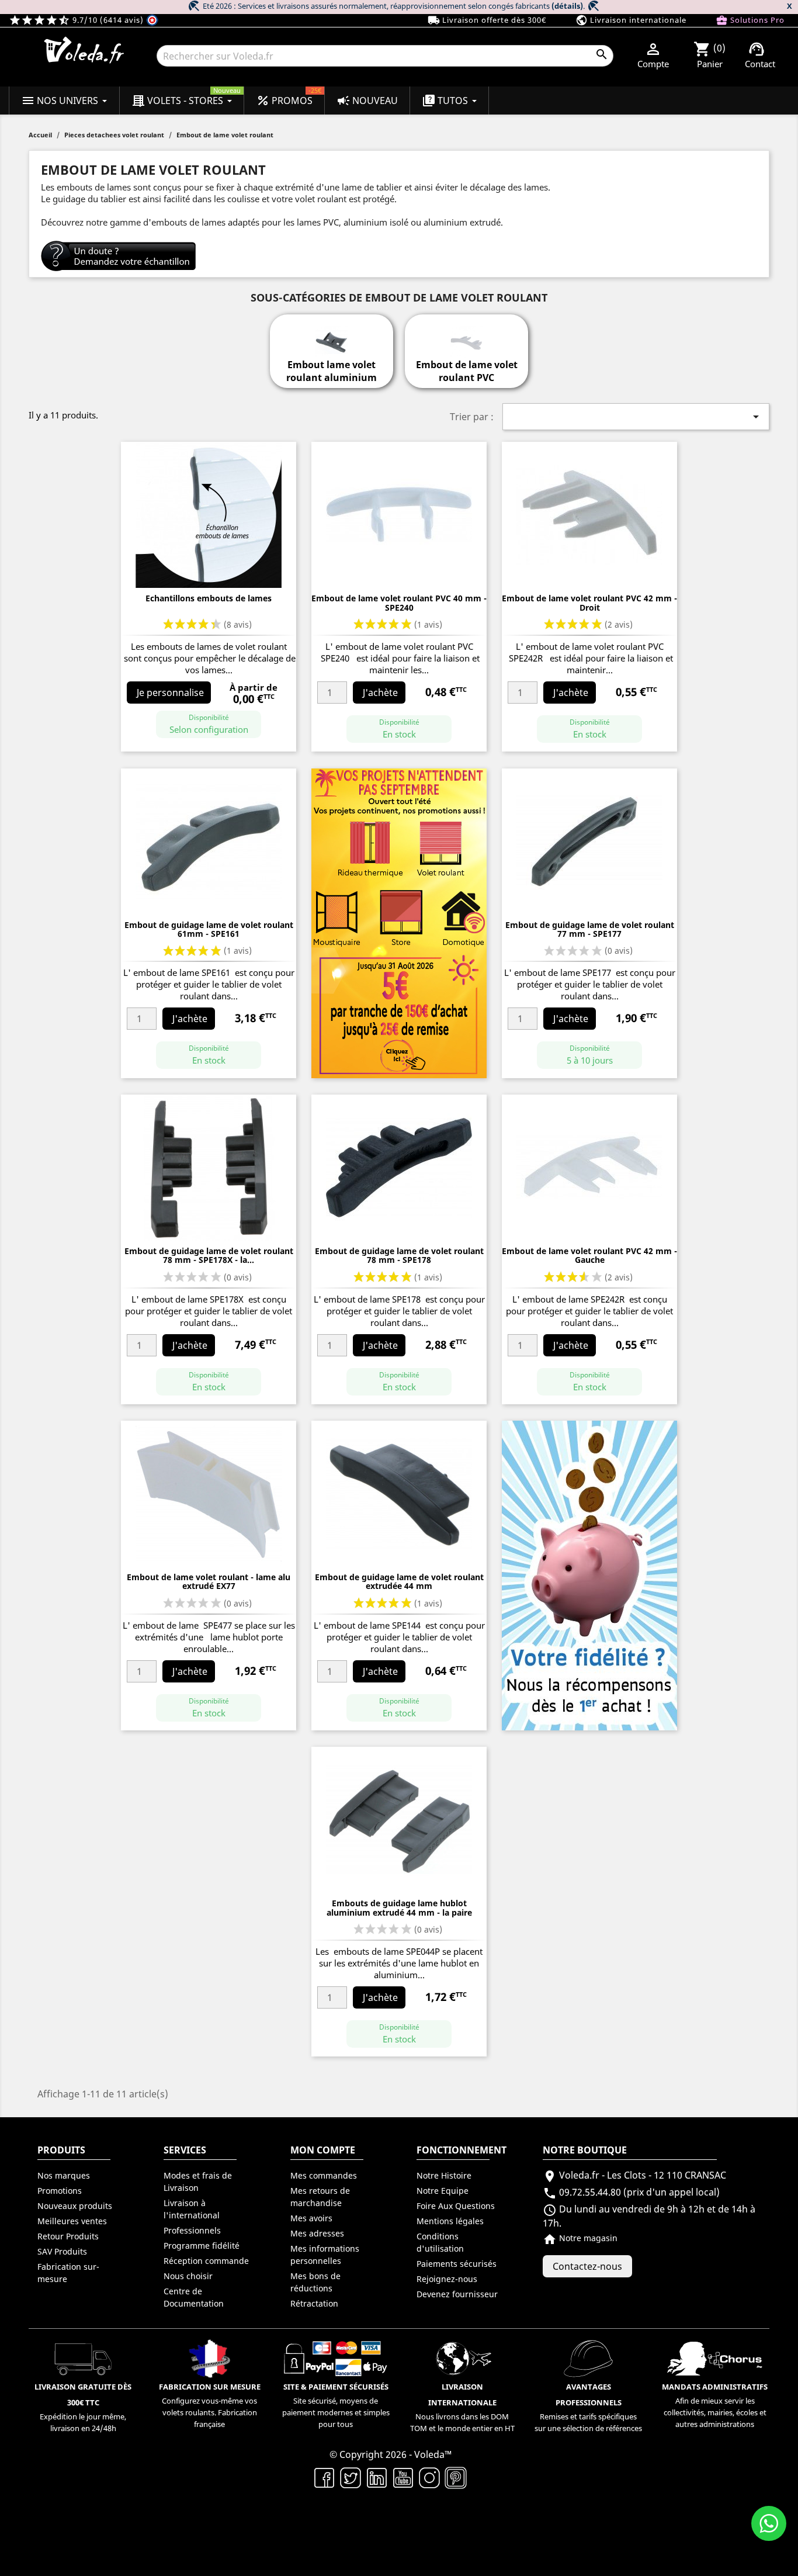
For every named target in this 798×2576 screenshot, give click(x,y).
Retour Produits (68, 2236)
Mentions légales (450, 2221)
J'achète (380, 693)
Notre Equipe (443, 2191)
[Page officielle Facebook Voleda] (325, 2477)
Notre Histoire (444, 2175)
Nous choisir (188, 2276)
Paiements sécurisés (457, 2264)
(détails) (567, 6)
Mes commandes (324, 2175)
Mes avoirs (311, 2218)
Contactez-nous (587, 2266)
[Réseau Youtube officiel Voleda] (403, 2477)
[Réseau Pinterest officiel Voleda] (456, 2477)
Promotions (60, 2191)
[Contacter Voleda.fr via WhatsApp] (769, 2523)
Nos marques (64, 2175)
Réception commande (206, 2261)
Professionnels (192, 2230)
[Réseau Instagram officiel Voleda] (430, 2477)
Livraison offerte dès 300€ (487, 20)
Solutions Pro (750, 20)
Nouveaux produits (75, 2206)
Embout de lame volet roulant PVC (467, 371)
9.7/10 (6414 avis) (77, 20)
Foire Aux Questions (456, 2206)
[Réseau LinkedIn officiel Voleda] (377, 2477)
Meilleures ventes (72, 2221)
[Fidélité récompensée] (589, 1574)
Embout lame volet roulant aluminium (332, 371)
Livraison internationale (631, 20)
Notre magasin (580, 2238)
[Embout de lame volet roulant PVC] (466, 335)
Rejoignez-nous (447, 2279)
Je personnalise (170, 693)
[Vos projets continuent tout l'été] (399, 922)
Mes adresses (317, 2233)
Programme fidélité (202, 2246)
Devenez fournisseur (457, 2294)
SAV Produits (62, 2251)
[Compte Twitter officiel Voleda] (351, 2477)
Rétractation (314, 2303)
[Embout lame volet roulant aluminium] (331, 335)
